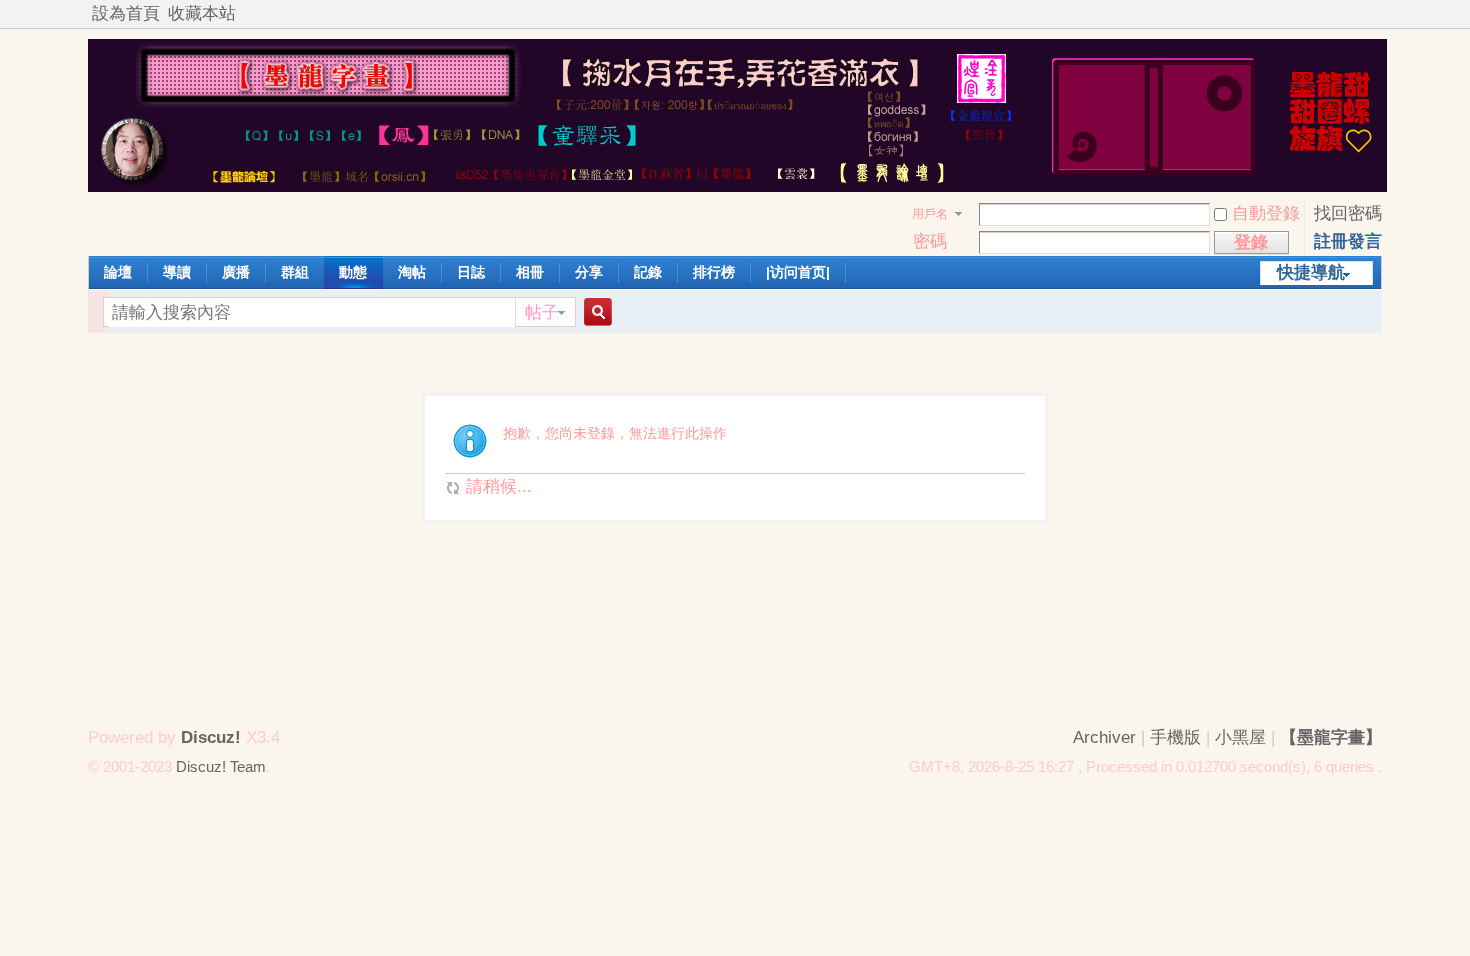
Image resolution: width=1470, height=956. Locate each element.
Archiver (1104, 737)
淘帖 (412, 272)
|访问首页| (798, 272)
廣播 (236, 272)
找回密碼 (1348, 213)
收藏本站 (202, 13)
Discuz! (211, 737)
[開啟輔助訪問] (1377, 14)
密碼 (930, 241)
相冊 (530, 272)
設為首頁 (126, 13)
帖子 (542, 312)
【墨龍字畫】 (1331, 737)
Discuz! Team (221, 767)
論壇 (118, 272)
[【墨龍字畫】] (737, 186)
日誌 (471, 272)
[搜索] (595, 312)
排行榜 (714, 272)
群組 (295, 272)
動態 (353, 272)
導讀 (177, 272)
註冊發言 (1348, 241)
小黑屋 (1240, 737)
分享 (589, 272)
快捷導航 (1311, 272)
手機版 (1175, 737)
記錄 (648, 272)
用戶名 (930, 214)
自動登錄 (1266, 213)
